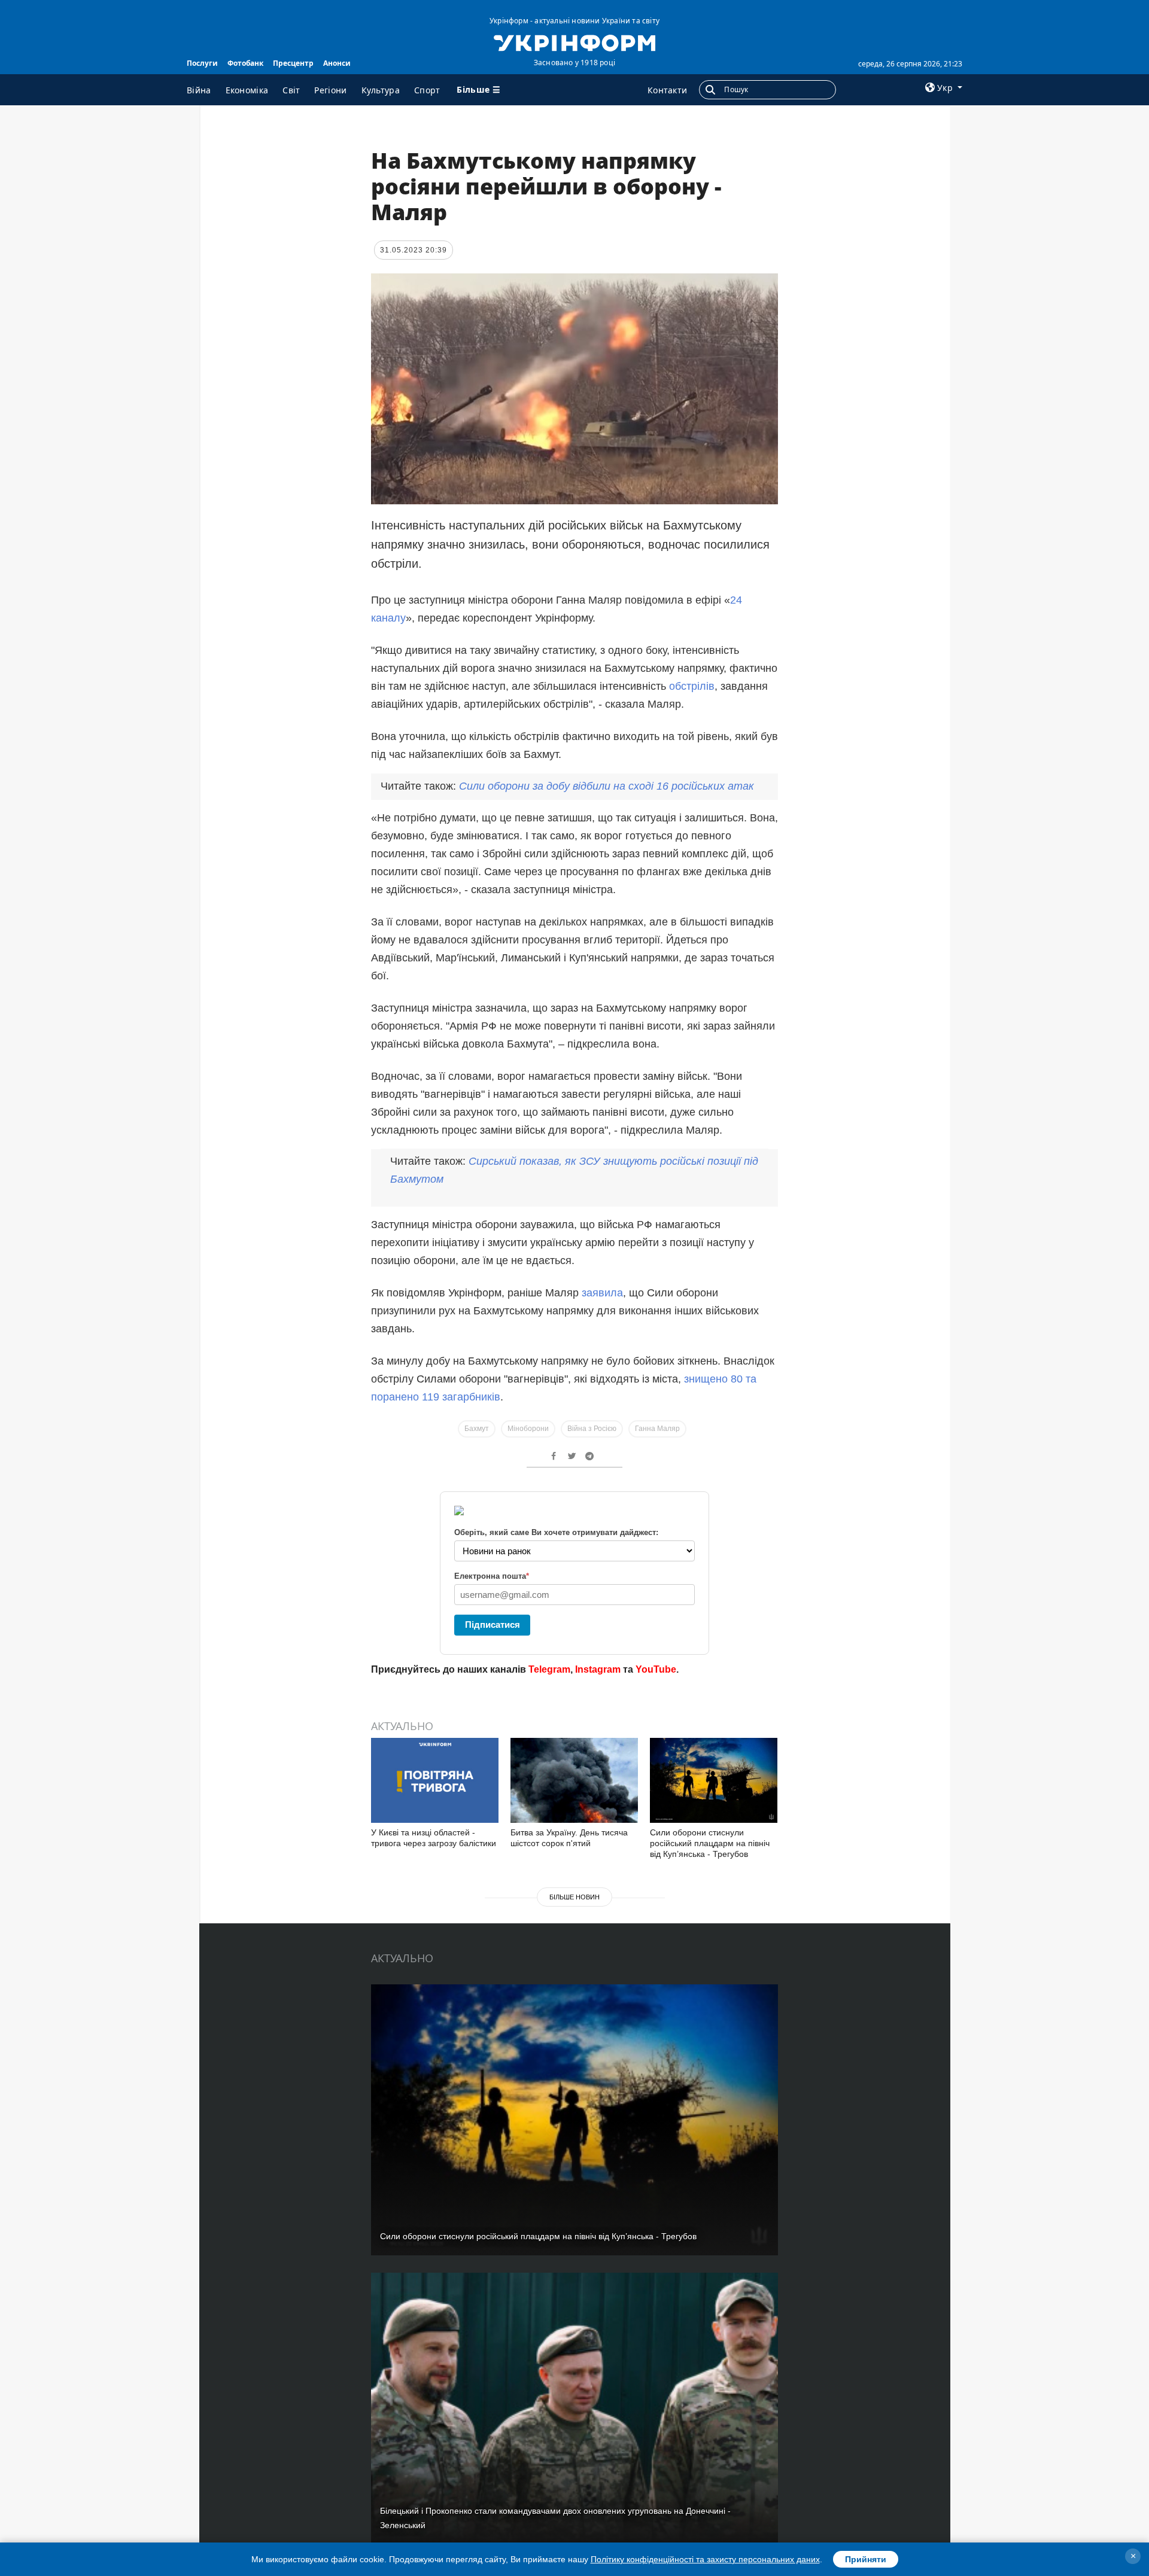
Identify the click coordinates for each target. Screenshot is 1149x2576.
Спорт (427, 90)
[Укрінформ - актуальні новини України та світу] (574, 42)
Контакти (667, 90)
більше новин (574, 1897)
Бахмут (477, 1429)
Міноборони (528, 1429)
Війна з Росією (592, 1429)
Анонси (337, 63)
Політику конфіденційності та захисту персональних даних (705, 2559)
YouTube (656, 1669)
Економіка (247, 90)
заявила (602, 1293)
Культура (381, 90)
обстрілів (692, 686)
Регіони (330, 90)
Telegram (549, 1669)
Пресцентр (293, 63)
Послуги (202, 63)
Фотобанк (245, 63)
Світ (291, 90)
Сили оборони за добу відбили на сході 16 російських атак (607, 786)
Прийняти (866, 2559)
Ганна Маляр (657, 1429)
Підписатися (493, 1625)
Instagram (598, 1669)
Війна (199, 90)
